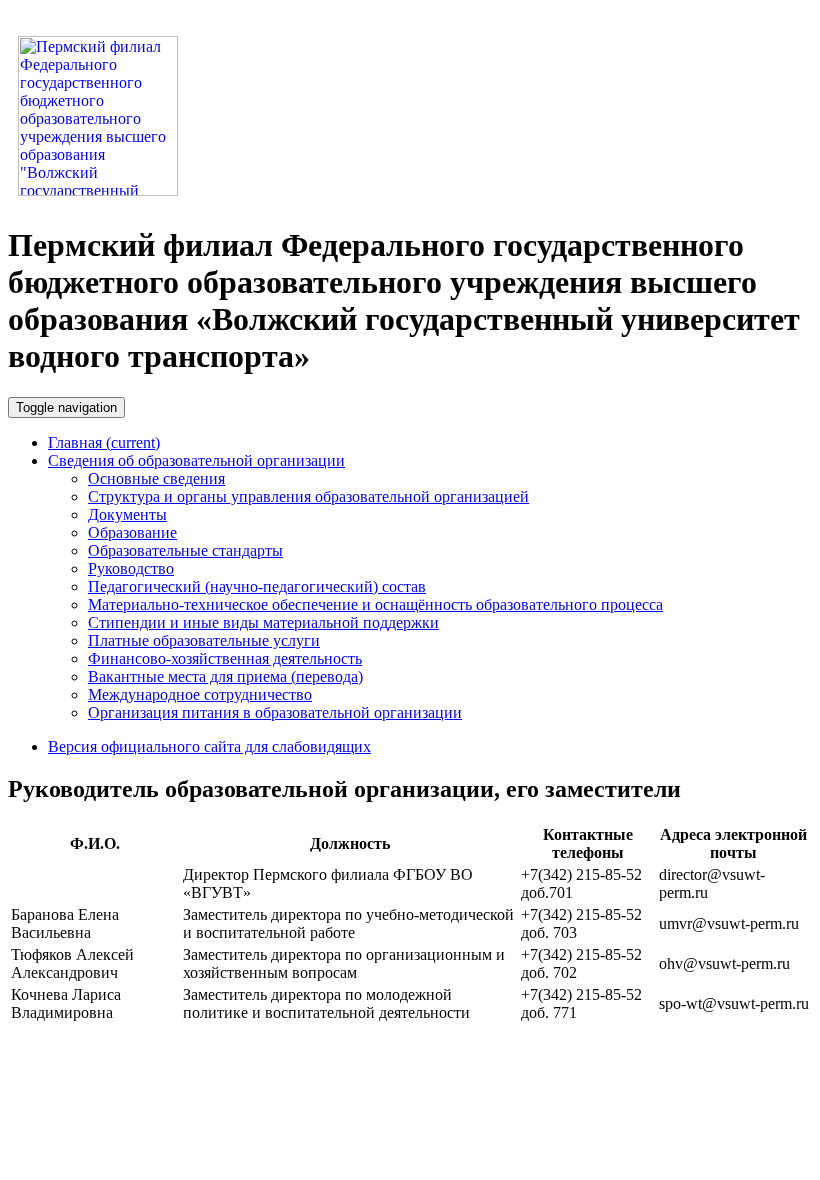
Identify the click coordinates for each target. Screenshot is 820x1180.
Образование (132, 532)
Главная (104, 442)
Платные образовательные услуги (204, 640)
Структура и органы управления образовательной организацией (308, 496)
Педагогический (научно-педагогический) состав (257, 586)
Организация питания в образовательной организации (275, 712)
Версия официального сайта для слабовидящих (209, 746)
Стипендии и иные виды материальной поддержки (263, 622)
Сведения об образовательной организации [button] (196, 460)
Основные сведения (156, 478)
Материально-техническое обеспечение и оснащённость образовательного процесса (375, 604)
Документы (127, 514)
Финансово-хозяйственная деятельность (225, 658)
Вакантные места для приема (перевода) (225, 676)
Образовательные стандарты (185, 550)
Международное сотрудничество (200, 694)
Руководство (131, 568)
